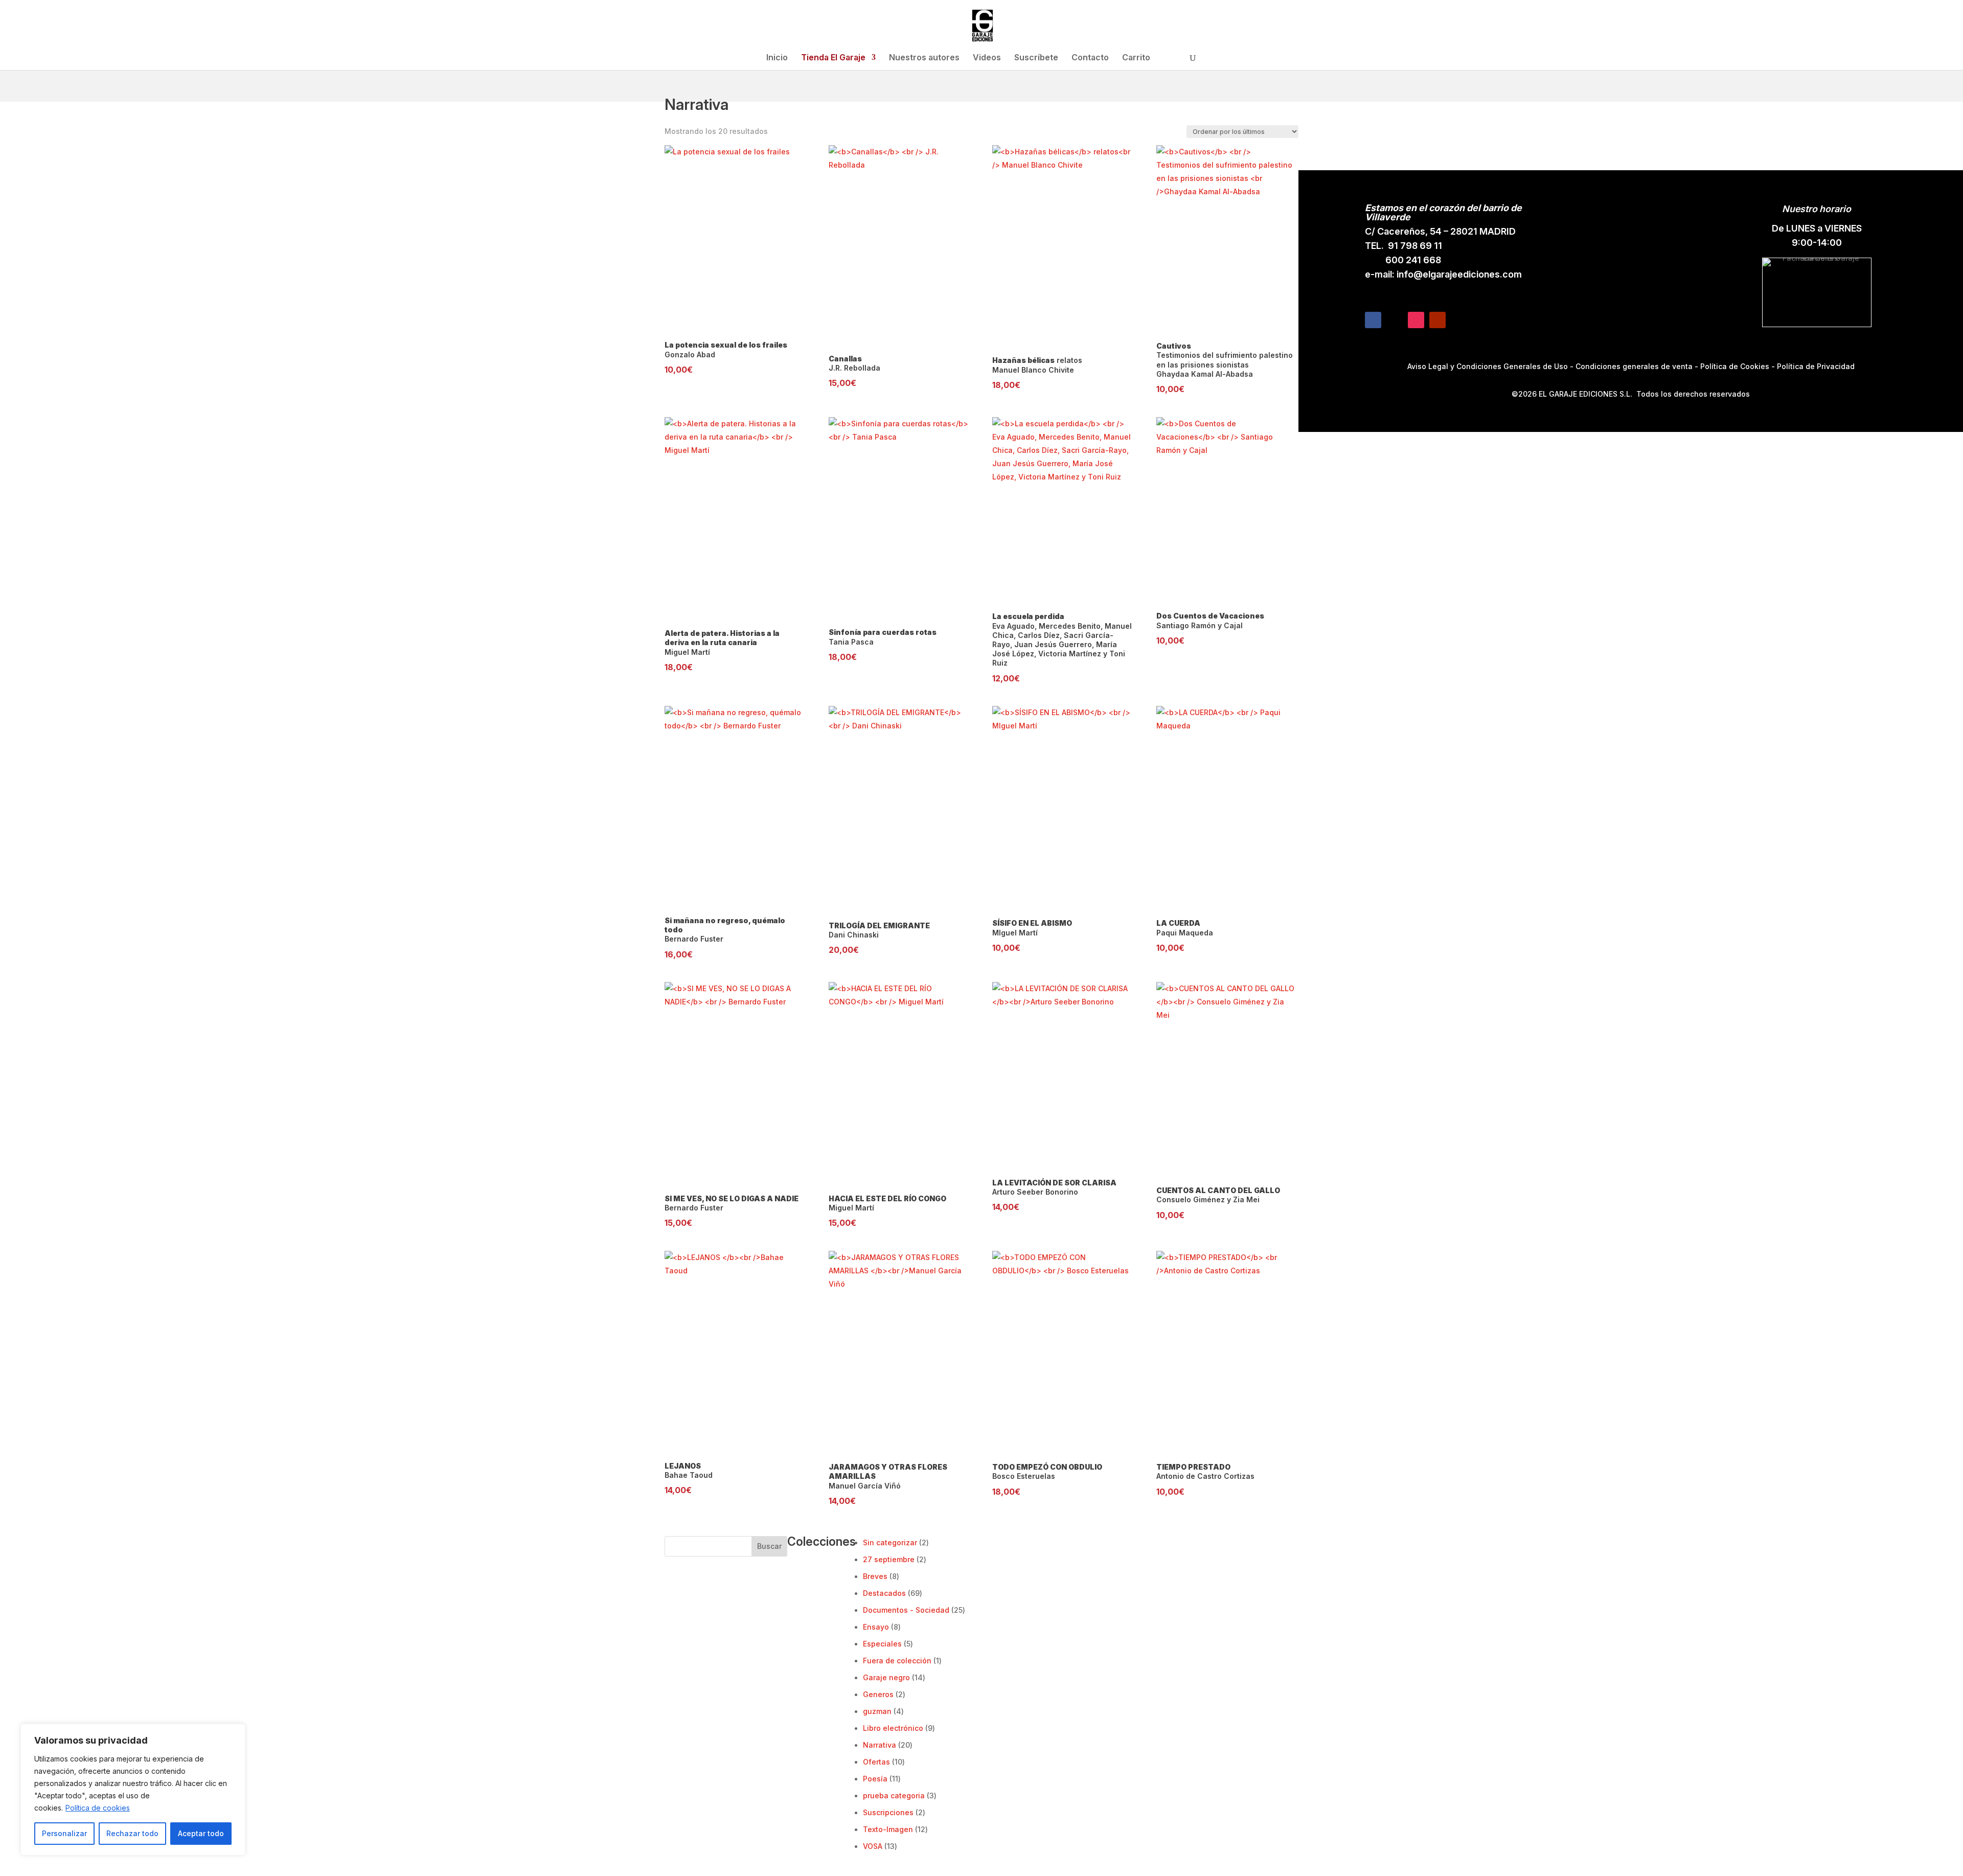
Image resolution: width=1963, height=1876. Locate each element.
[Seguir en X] (1395, 320)
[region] (133, 1790)
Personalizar (64, 1833)
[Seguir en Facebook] (1373, 320)
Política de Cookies (1735, 366)
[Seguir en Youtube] (1437, 320)
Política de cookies (98, 1808)
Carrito (1136, 58)
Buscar (769, 1546)
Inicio (777, 58)
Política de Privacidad (1816, 366)
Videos (987, 58)
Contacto (1090, 58)
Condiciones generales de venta (1634, 366)
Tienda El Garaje (833, 58)
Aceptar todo (201, 1833)
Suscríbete (1036, 58)
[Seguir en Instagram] (1416, 320)
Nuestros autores (924, 58)
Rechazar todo (132, 1833)
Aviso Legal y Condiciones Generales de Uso (1488, 366)
